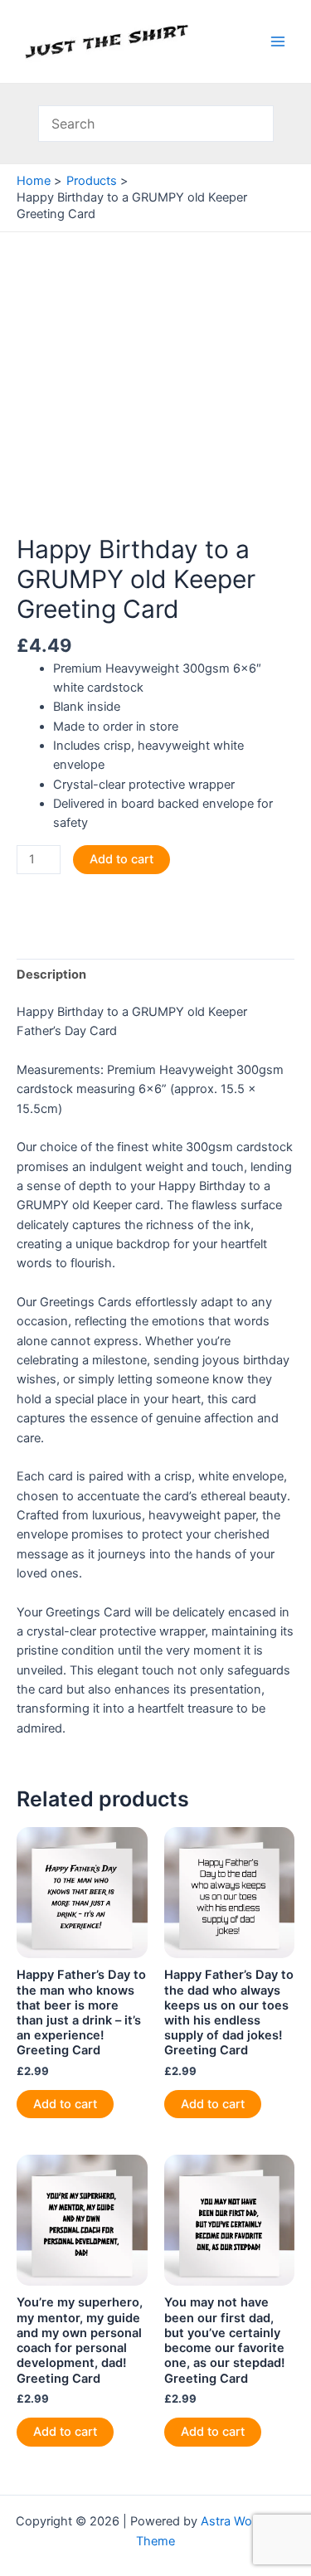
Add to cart (121, 859)
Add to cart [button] (65, 2104)
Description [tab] (51, 975)
